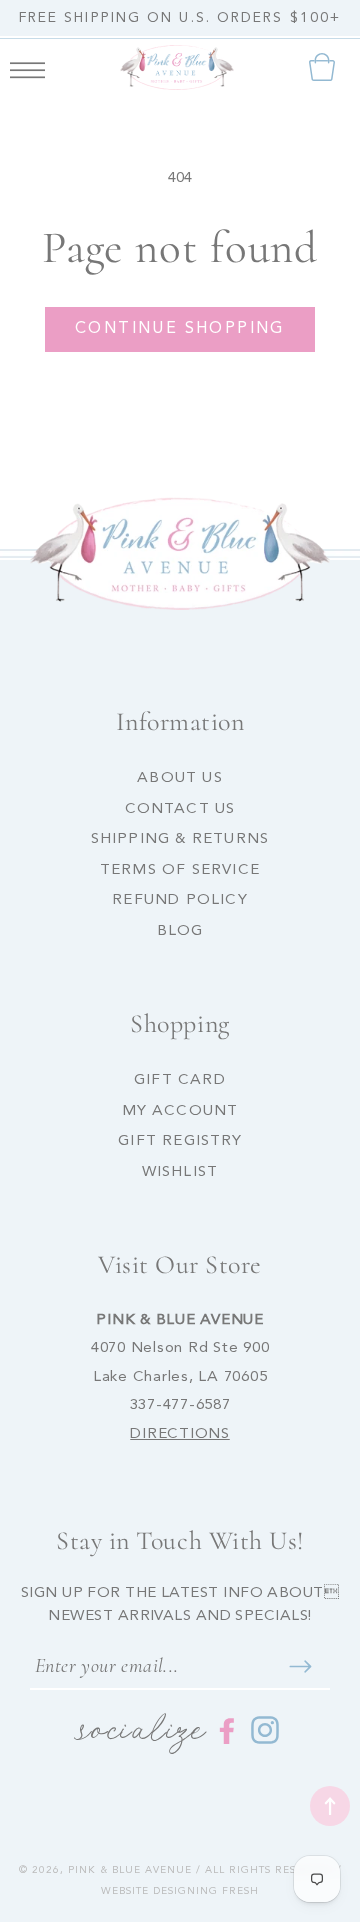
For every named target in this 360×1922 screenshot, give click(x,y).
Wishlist (180, 1172)
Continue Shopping (180, 329)
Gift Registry (180, 1141)
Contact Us (180, 809)
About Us (180, 778)
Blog (180, 931)
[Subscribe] (300, 1666)
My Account (180, 1111)
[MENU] (27, 67)
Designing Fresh (206, 1891)
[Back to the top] (330, 1806)
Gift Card (180, 1080)
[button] (27, 67)
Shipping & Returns (180, 839)
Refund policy (180, 900)
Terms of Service (180, 870)
